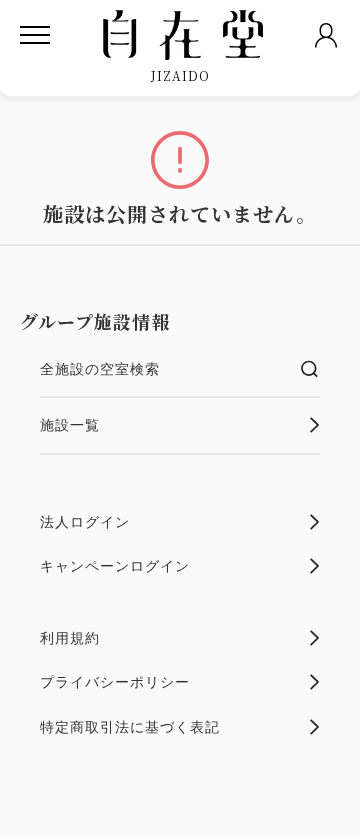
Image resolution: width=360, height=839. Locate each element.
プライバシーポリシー (115, 682)
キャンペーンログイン (115, 566)
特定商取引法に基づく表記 (130, 727)
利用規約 (70, 638)
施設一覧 (70, 425)
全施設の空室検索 (100, 369)
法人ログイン (85, 522)
